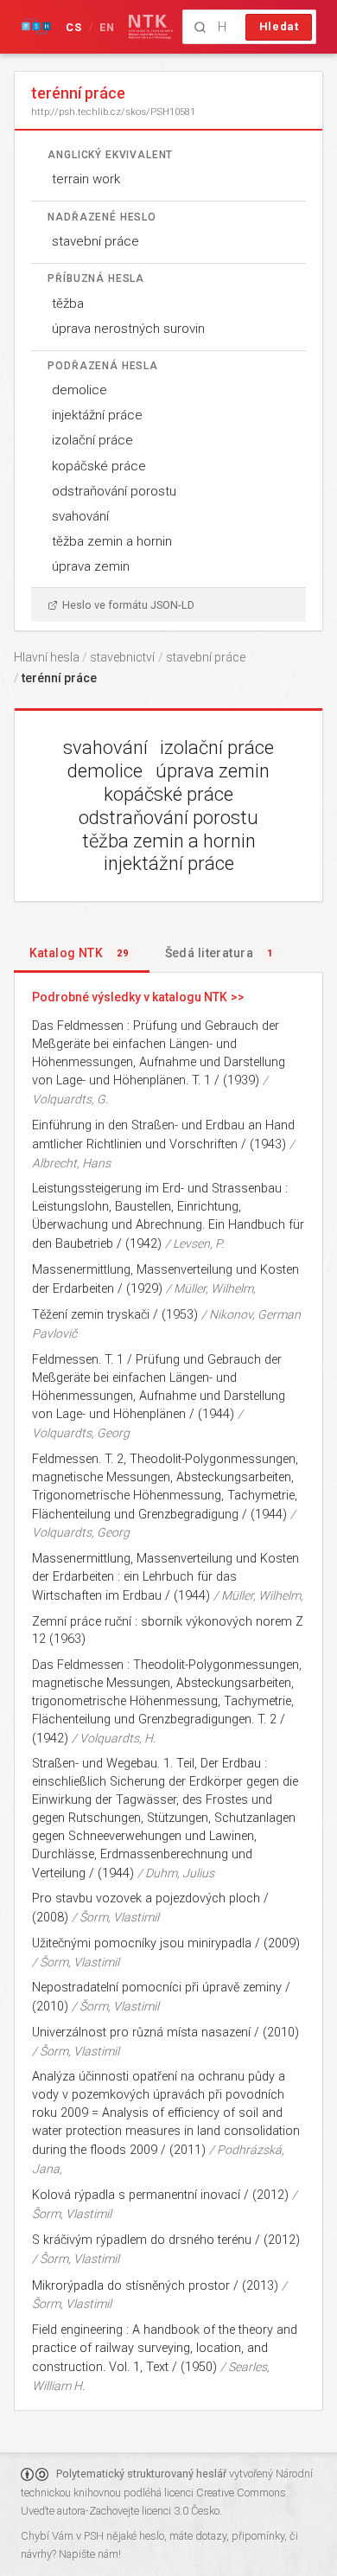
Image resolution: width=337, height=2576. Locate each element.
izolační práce (92, 440)
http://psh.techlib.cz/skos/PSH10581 (113, 112)
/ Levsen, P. (194, 1243)
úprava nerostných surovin (128, 329)
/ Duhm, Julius (176, 1873)
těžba (68, 304)
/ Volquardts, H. (114, 1738)
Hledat (279, 26)
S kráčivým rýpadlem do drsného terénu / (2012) (166, 2240)
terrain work (86, 179)
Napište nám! (90, 2554)
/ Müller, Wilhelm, (211, 1288)
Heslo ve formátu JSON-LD (128, 605)
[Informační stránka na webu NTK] (151, 27)
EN (108, 27)
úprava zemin (91, 566)
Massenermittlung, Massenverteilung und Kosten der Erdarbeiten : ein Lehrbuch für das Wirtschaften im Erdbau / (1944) (165, 1577)
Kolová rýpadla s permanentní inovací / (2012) (160, 2195)
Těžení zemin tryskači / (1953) (115, 1315)
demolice (79, 390)
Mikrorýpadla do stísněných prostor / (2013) (155, 2286)
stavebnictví (122, 657)
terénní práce (59, 678)
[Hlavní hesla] (36, 27)
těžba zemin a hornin (112, 541)
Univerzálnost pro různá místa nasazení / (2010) (165, 2033)
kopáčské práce (99, 466)
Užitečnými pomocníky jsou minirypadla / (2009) (166, 1943)
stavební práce (95, 241)
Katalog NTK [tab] (79, 953)
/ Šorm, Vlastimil (115, 1917)
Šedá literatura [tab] (219, 953)
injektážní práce (97, 415)
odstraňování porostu (114, 491)
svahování (80, 516)
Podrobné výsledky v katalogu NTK (130, 997)
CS (74, 27)
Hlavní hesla (47, 657)
